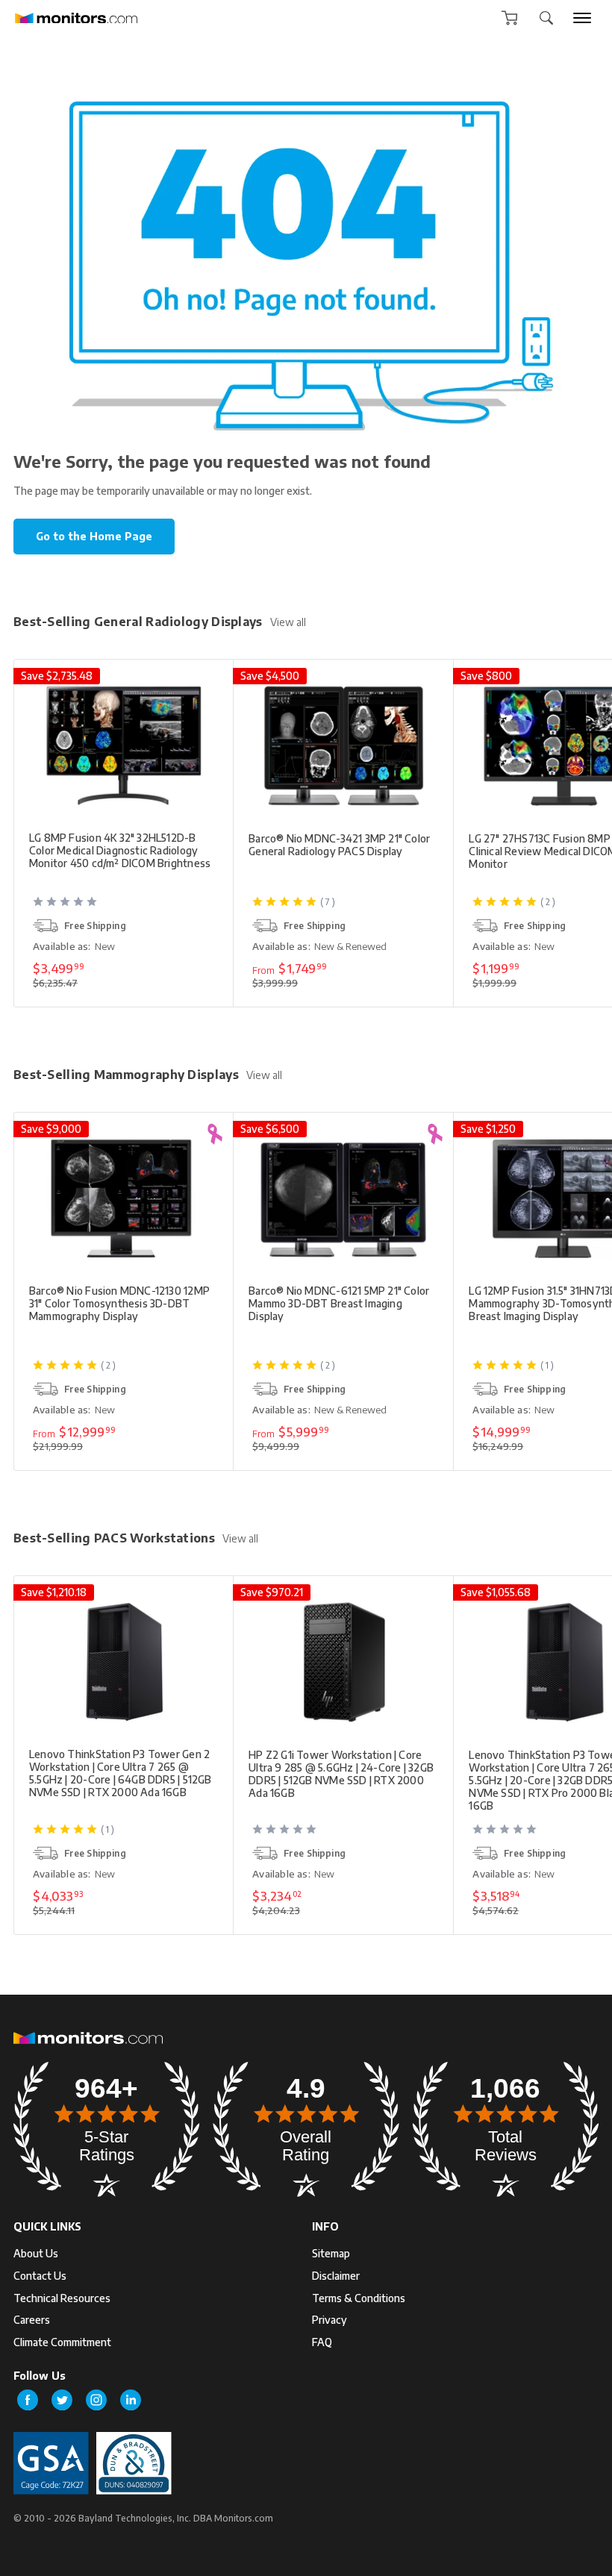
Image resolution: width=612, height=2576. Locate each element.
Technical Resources (62, 2298)
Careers (32, 2320)
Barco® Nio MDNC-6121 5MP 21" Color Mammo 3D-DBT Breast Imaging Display (339, 1303)
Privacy (330, 2320)
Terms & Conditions (359, 2298)
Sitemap (331, 2253)
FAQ (322, 2342)
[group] (582, 18)
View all (288, 622)
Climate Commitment (62, 2342)
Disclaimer (336, 2276)
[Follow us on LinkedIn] (131, 2400)
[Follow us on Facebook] (28, 2400)
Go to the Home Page (94, 536)
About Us (36, 2253)
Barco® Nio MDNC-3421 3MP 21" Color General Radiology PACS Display (339, 845)
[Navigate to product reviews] (125, 907)
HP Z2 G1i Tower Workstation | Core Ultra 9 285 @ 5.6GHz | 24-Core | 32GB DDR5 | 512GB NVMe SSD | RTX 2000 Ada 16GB (341, 1774)
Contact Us (40, 2276)
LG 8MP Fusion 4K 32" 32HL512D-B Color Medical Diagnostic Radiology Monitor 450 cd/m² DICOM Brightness (120, 850)
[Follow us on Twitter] (62, 2400)
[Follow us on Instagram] (96, 2400)
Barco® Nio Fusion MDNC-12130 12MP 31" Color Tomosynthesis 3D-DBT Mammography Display (119, 1303)
